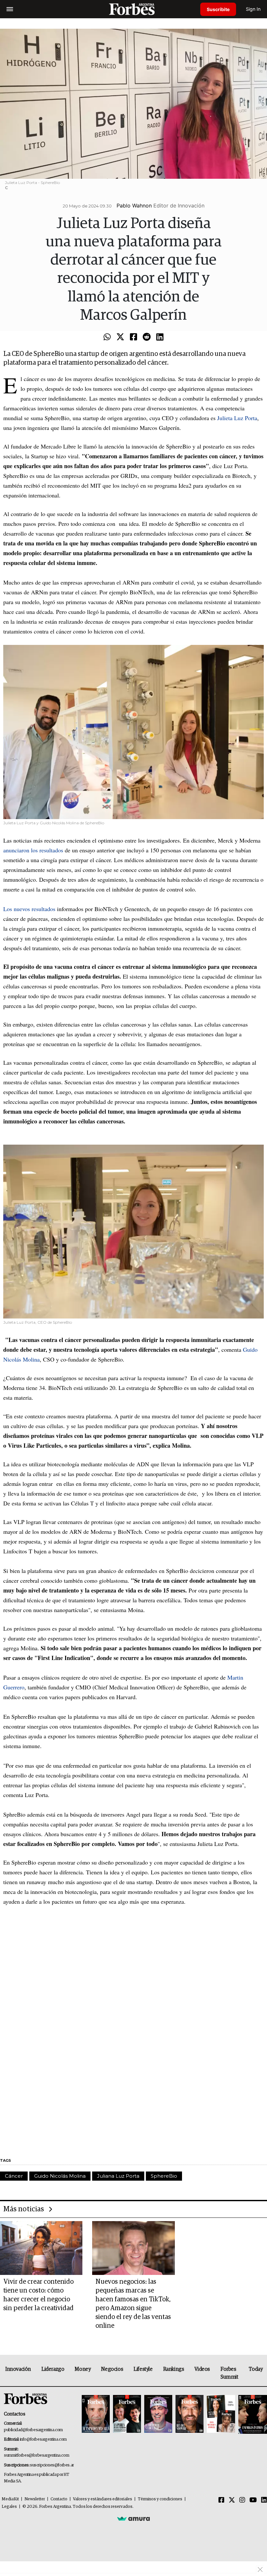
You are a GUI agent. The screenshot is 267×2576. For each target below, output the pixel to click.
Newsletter (35, 2499)
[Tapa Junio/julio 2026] (96, 2414)
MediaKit (10, 2499)
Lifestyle (143, 2369)
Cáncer (14, 2176)
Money (83, 2369)
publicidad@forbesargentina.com (33, 2430)
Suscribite (218, 9)
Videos (202, 2369)
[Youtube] (253, 2500)
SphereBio (164, 2176)
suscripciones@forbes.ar (52, 2465)
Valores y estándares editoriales (103, 2499)
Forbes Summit (229, 2373)
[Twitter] (120, 337)
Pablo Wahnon (134, 206)
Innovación (18, 2369)
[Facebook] (133, 337)
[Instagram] (242, 2500)
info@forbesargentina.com (43, 2439)
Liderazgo (53, 2369)
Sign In (253, 9)
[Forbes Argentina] (133, 9)
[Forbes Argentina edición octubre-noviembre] (221, 2414)
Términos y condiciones (160, 2499)
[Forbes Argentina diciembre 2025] (190, 2414)
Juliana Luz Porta (118, 2176)
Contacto (59, 2499)
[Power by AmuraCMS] (133, 2518)
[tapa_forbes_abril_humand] (127, 2414)
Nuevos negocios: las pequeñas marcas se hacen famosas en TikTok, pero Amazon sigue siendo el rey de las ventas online (133, 2304)
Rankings (174, 2369)
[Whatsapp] (107, 337)
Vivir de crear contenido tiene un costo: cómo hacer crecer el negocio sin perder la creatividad (38, 2295)
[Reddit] (147, 337)
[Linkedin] (160, 337)
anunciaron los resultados (33, 850)
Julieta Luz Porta (236, 418)
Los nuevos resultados (29, 909)
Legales (9, 2507)
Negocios (112, 2369)
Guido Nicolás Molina (60, 2176)
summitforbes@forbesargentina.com (36, 2455)
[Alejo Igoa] (158, 2414)
